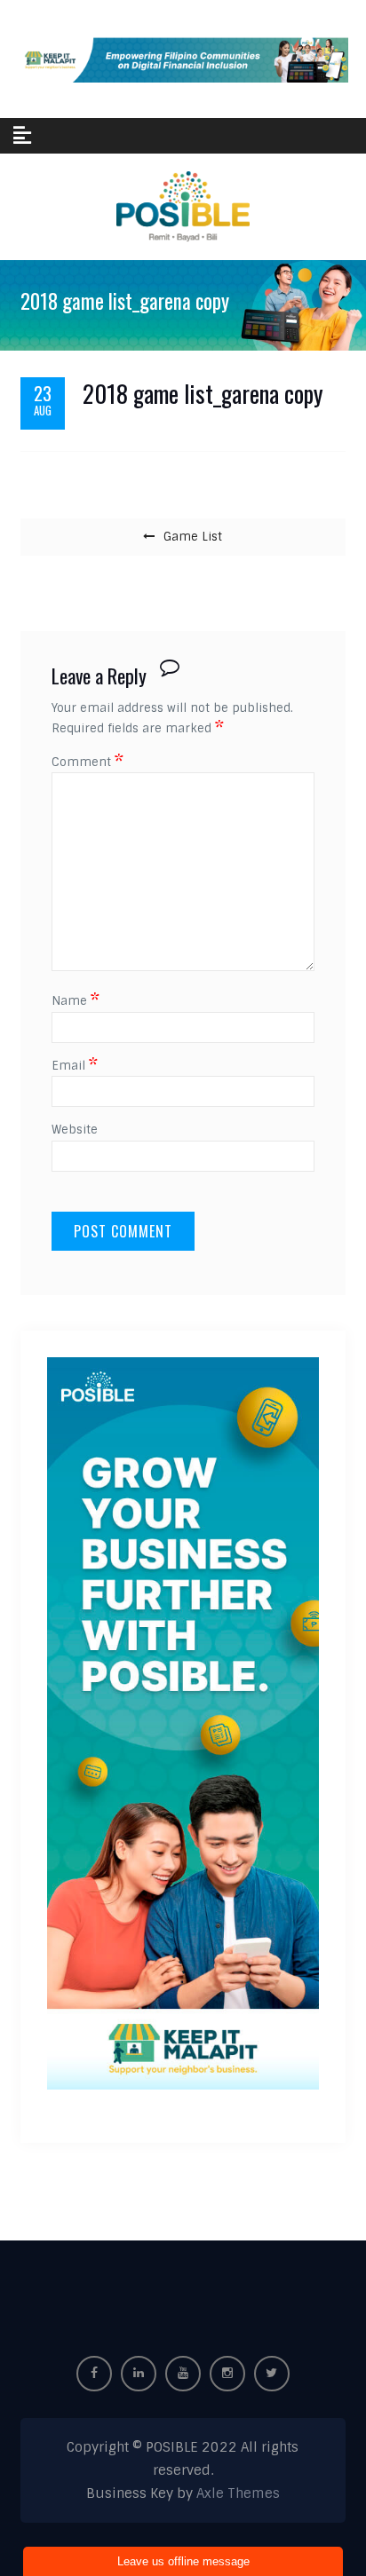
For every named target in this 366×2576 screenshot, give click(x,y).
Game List (193, 537)
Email (75, 1066)
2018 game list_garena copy (203, 394)
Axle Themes (238, 2493)
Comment (88, 762)
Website (75, 1130)
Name (76, 1001)
